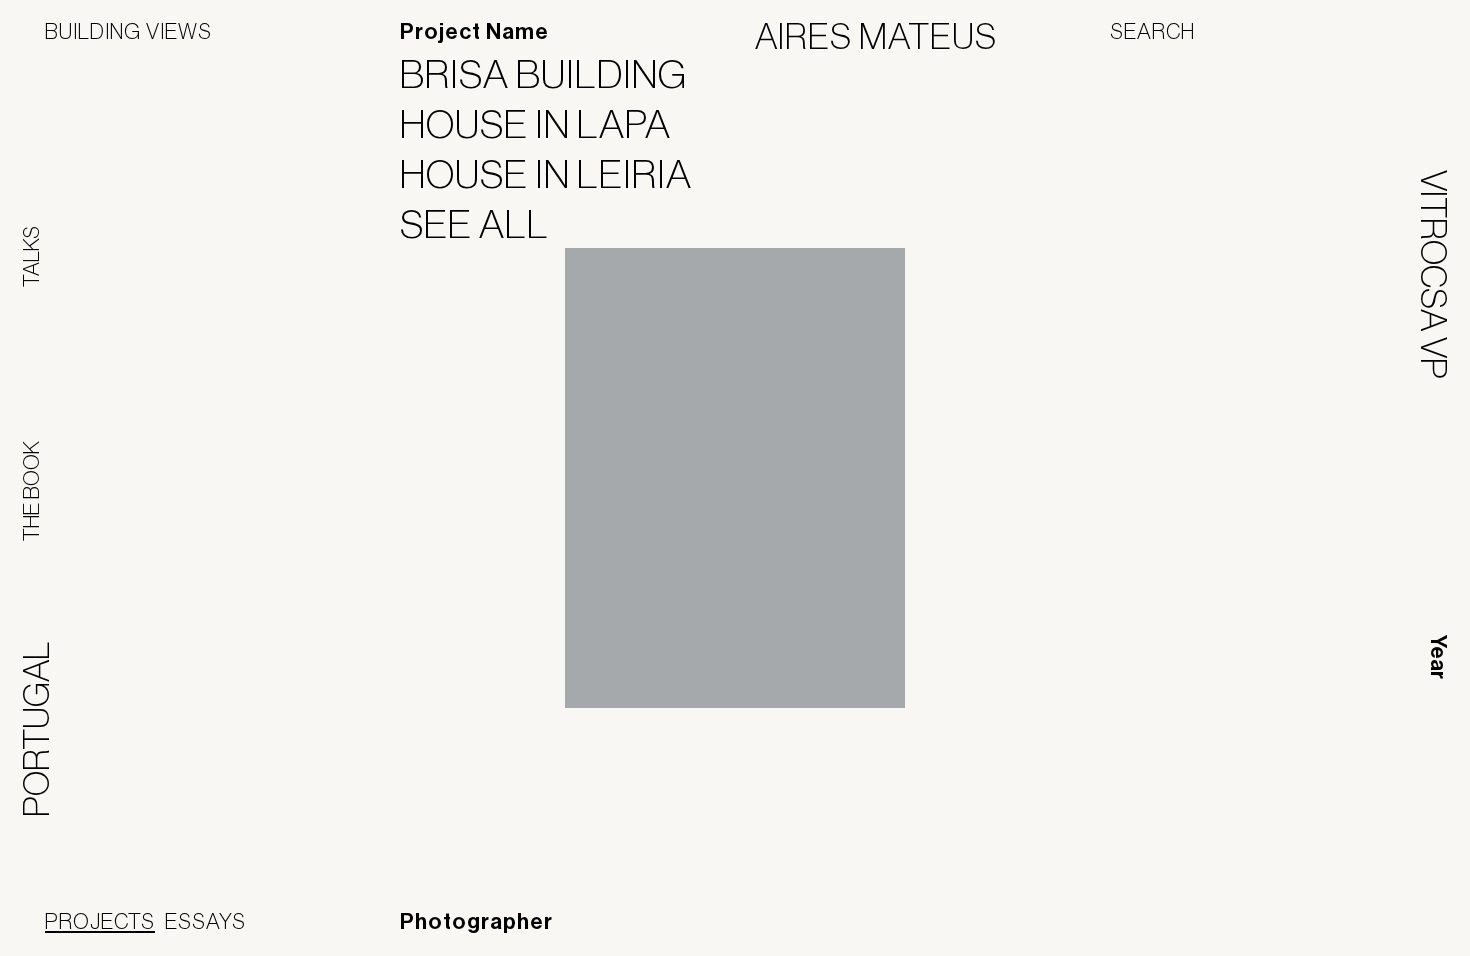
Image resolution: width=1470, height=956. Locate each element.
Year (1438, 657)
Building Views (128, 31)
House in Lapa (548, 124)
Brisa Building (556, 74)
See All (487, 224)
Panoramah (1244, 930)
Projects (100, 921)
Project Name (474, 32)
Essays (205, 921)
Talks (31, 256)
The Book (31, 491)
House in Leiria (558, 174)
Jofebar (1372, 923)
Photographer (476, 922)
